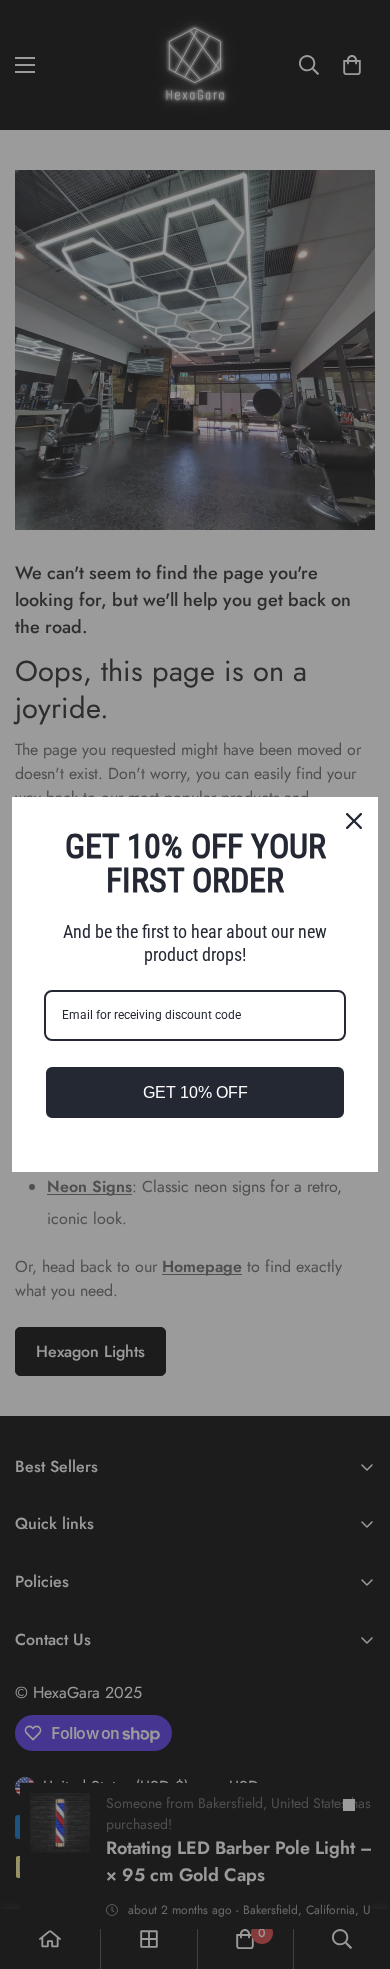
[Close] (354, 821)
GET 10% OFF (195, 1092)
